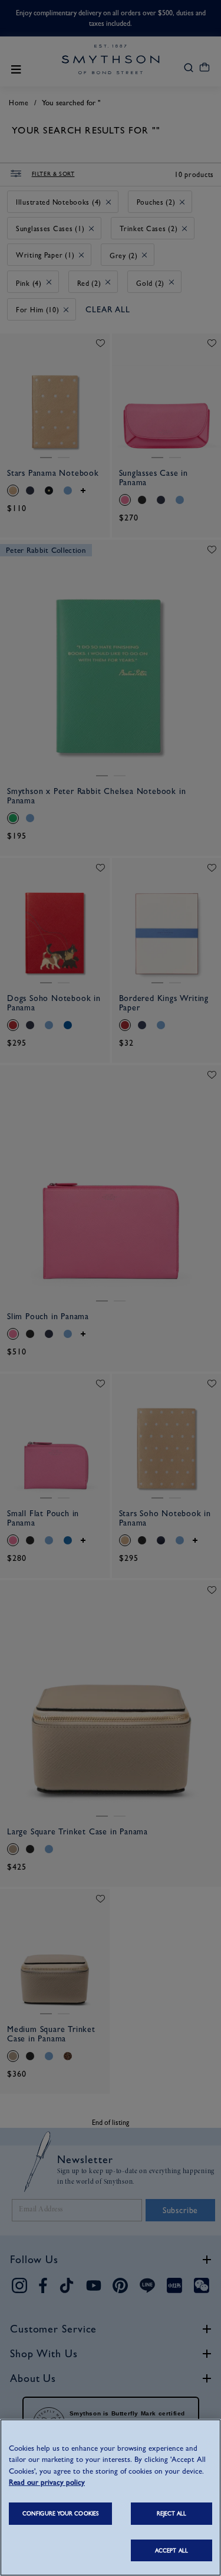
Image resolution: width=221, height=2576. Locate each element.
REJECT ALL (172, 2513)
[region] (111, 2497)
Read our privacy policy (47, 2482)
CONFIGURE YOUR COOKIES (60, 2513)
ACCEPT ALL (171, 2550)
